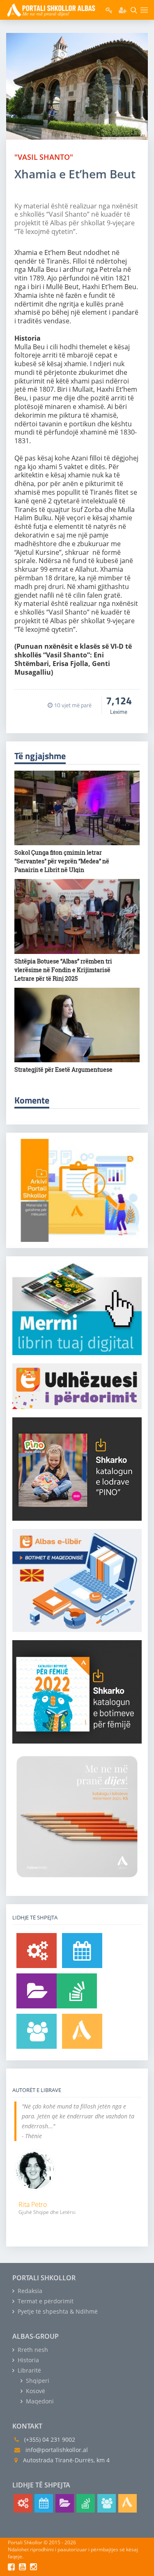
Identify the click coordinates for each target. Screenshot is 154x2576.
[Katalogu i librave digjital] (37, 1991)
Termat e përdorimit (45, 2301)
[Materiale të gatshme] (37, 1951)
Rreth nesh (32, 2350)
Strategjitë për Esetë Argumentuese (63, 1069)
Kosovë (35, 2391)
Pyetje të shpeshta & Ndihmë (57, 2311)
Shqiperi (37, 2381)
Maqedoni (39, 2401)
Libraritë (29, 2370)
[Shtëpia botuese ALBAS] (82, 2031)
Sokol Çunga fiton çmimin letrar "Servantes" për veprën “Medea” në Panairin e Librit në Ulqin (62, 861)
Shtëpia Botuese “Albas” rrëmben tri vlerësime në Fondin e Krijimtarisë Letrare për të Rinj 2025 (63, 970)
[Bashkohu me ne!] (37, 2031)
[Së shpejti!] (82, 1951)
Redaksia (29, 2291)
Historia (28, 2360)
